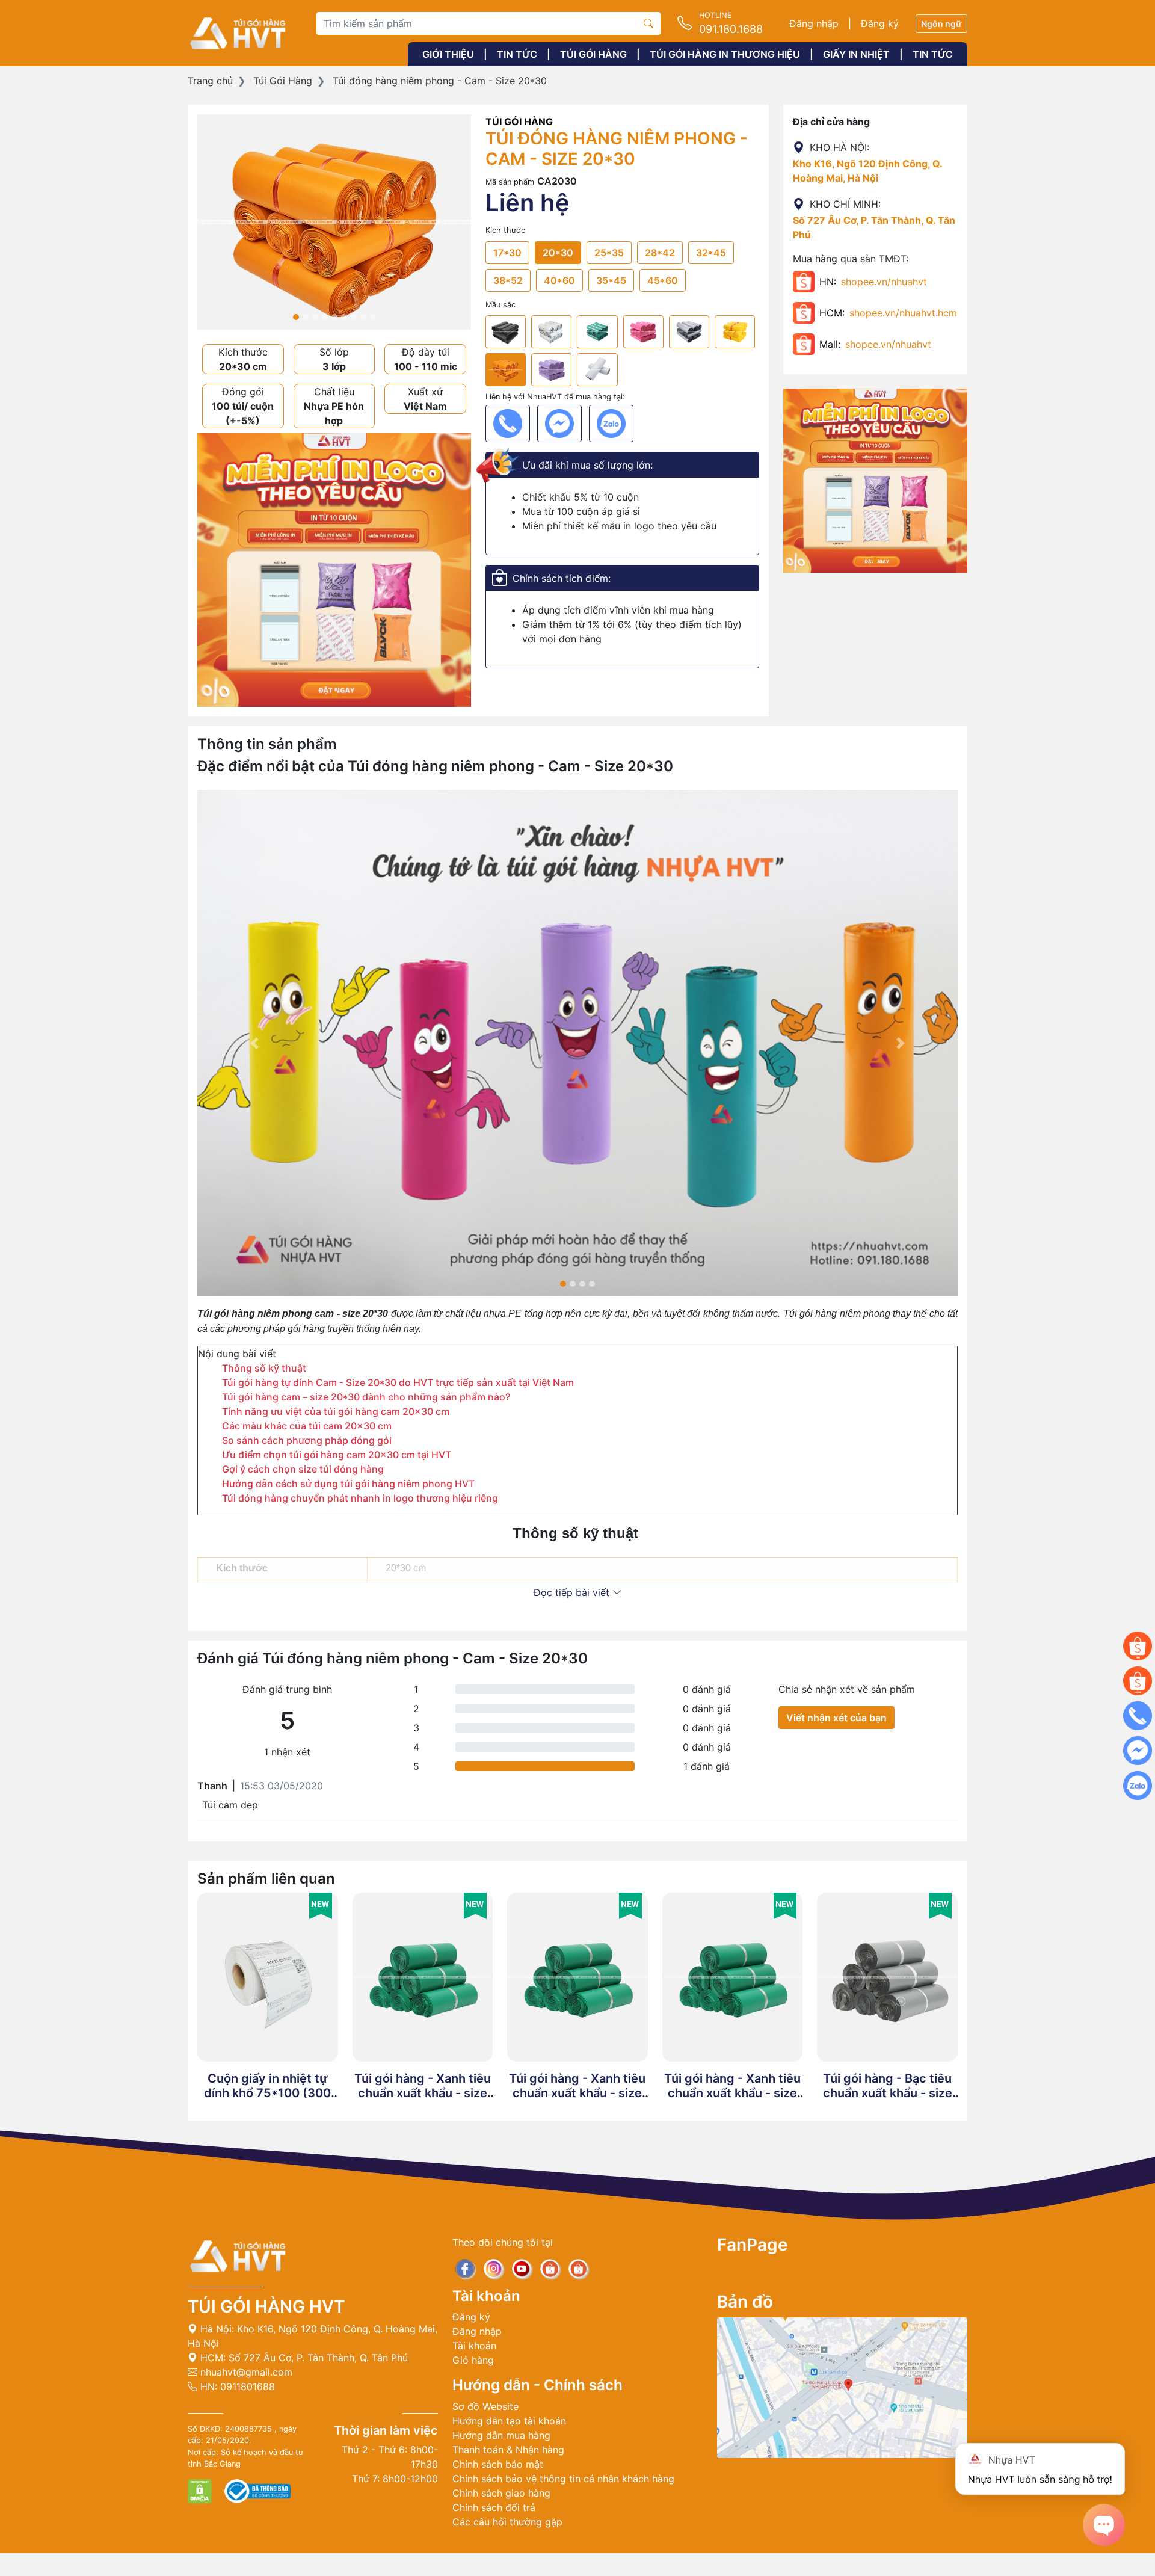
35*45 (611, 280)
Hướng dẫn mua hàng (501, 2435)
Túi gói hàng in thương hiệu (725, 54)
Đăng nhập (814, 23)
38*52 (508, 280)
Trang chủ (210, 81)
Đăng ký (880, 23)
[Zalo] (611, 424)
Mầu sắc (500, 305)
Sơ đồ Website (485, 2406)
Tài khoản (474, 2346)
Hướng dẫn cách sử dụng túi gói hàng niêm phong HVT (348, 1484)
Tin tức (517, 54)
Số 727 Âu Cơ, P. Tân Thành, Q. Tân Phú (318, 2358)
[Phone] (508, 424)
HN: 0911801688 (236, 2386)
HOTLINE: (577, 2565)
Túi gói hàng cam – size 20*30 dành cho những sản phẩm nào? (366, 1397)
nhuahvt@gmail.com (245, 2372)
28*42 (660, 253)
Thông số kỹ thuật (265, 1368)
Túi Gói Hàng (283, 81)
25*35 (609, 253)
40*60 (559, 280)
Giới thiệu (448, 54)
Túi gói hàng (593, 54)
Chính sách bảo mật (498, 2464)
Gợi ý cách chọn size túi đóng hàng (303, 1469)
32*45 (711, 253)
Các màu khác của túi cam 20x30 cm (307, 1426)
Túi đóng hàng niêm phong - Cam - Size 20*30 (440, 81)
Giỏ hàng (473, 2360)
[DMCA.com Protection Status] (201, 2490)
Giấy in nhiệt (856, 54)
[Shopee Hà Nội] (1138, 1646)
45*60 (663, 280)
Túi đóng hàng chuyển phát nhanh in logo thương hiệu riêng (360, 1498)
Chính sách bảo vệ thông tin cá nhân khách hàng (563, 2479)
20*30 (558, 253)
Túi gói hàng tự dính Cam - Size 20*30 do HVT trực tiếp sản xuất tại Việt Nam (398, 1382)
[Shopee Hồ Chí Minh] (1138, 1681)
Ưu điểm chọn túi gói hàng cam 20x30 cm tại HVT (337, 1455)
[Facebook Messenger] (559, 424)
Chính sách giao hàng (501, 2493)
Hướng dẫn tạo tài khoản (509, 2421)
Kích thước (505, 230)
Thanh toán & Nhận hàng (508, 2450)
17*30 (507, 253)
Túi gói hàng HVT (266, 2306)
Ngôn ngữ (941, 24)
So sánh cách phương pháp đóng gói (307, 1440)
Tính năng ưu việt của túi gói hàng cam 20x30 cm (336, 1411)
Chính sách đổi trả (494, 2507)
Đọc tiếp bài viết (573, 1592)
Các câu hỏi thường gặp (507, 2522)
